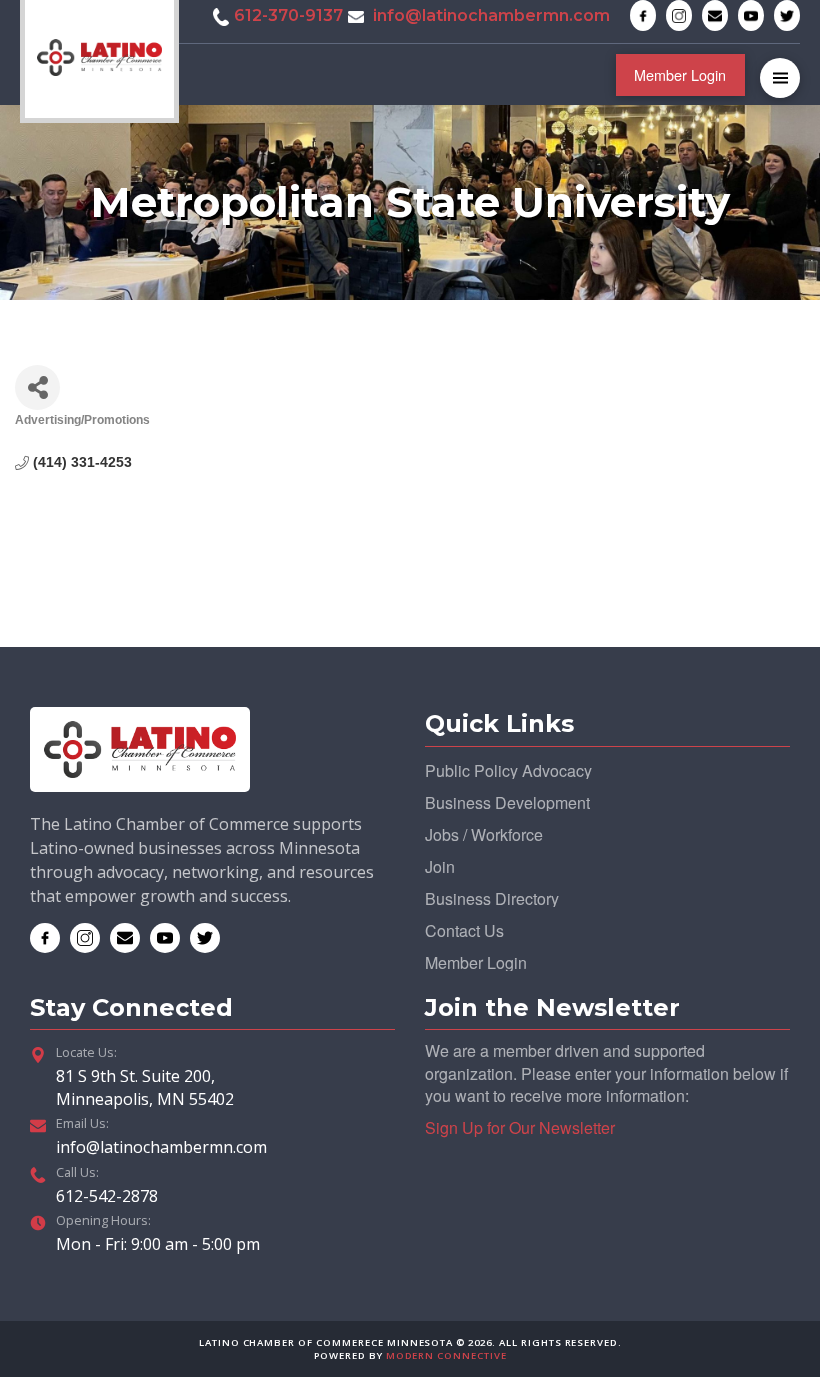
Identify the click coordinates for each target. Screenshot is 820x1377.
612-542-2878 (107, 1196)
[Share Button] (37, 387)
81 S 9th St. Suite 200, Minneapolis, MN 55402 (145, 1087)
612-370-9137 (288, 15)
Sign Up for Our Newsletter (520, 1127)
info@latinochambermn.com (491, 15)
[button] (780, 78)
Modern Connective (446, 1355)
